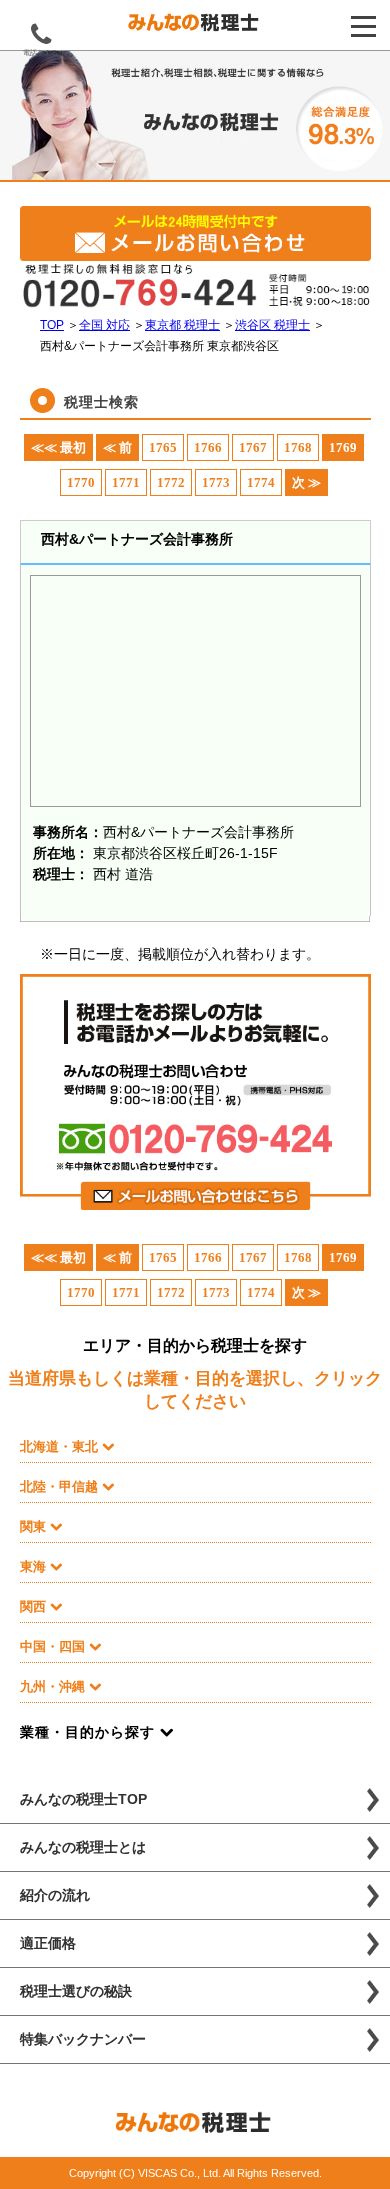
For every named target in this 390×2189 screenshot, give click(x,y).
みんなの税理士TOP (83, 1799)
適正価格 (48, 1943)
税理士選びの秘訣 (76, 1991)
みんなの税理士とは (83, 1847)
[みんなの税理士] (195, 27)
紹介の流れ (55, 1895)
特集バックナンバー (83, 2039)
